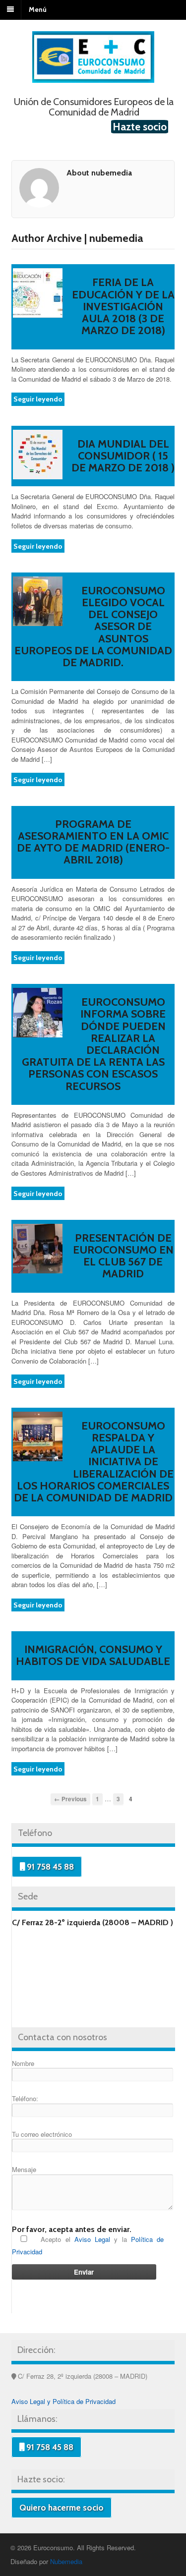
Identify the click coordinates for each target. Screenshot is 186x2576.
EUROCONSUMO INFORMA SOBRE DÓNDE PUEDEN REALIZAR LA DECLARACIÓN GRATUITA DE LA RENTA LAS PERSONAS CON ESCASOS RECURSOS (94, 1044)
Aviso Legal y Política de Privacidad (63, 2401)
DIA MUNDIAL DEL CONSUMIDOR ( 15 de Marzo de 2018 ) (123, 456)
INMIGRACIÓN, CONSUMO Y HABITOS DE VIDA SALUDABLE (93, 1655)
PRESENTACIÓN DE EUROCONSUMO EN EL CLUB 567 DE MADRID (123, 1256)
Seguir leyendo (38, 399)
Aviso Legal (92, 2239)
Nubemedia (66, 2561)
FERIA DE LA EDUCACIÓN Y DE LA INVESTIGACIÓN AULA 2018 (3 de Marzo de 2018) (123, 306)
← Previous (70, 1799)
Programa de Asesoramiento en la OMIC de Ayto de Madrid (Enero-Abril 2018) (93, 842)
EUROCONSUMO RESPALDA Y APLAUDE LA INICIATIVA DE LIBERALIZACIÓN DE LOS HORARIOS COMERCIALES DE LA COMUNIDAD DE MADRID (94, 1462)
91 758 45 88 (49, 1867)
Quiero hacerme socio (62, 2508)
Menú (38, 9)
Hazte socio (140, 127)
